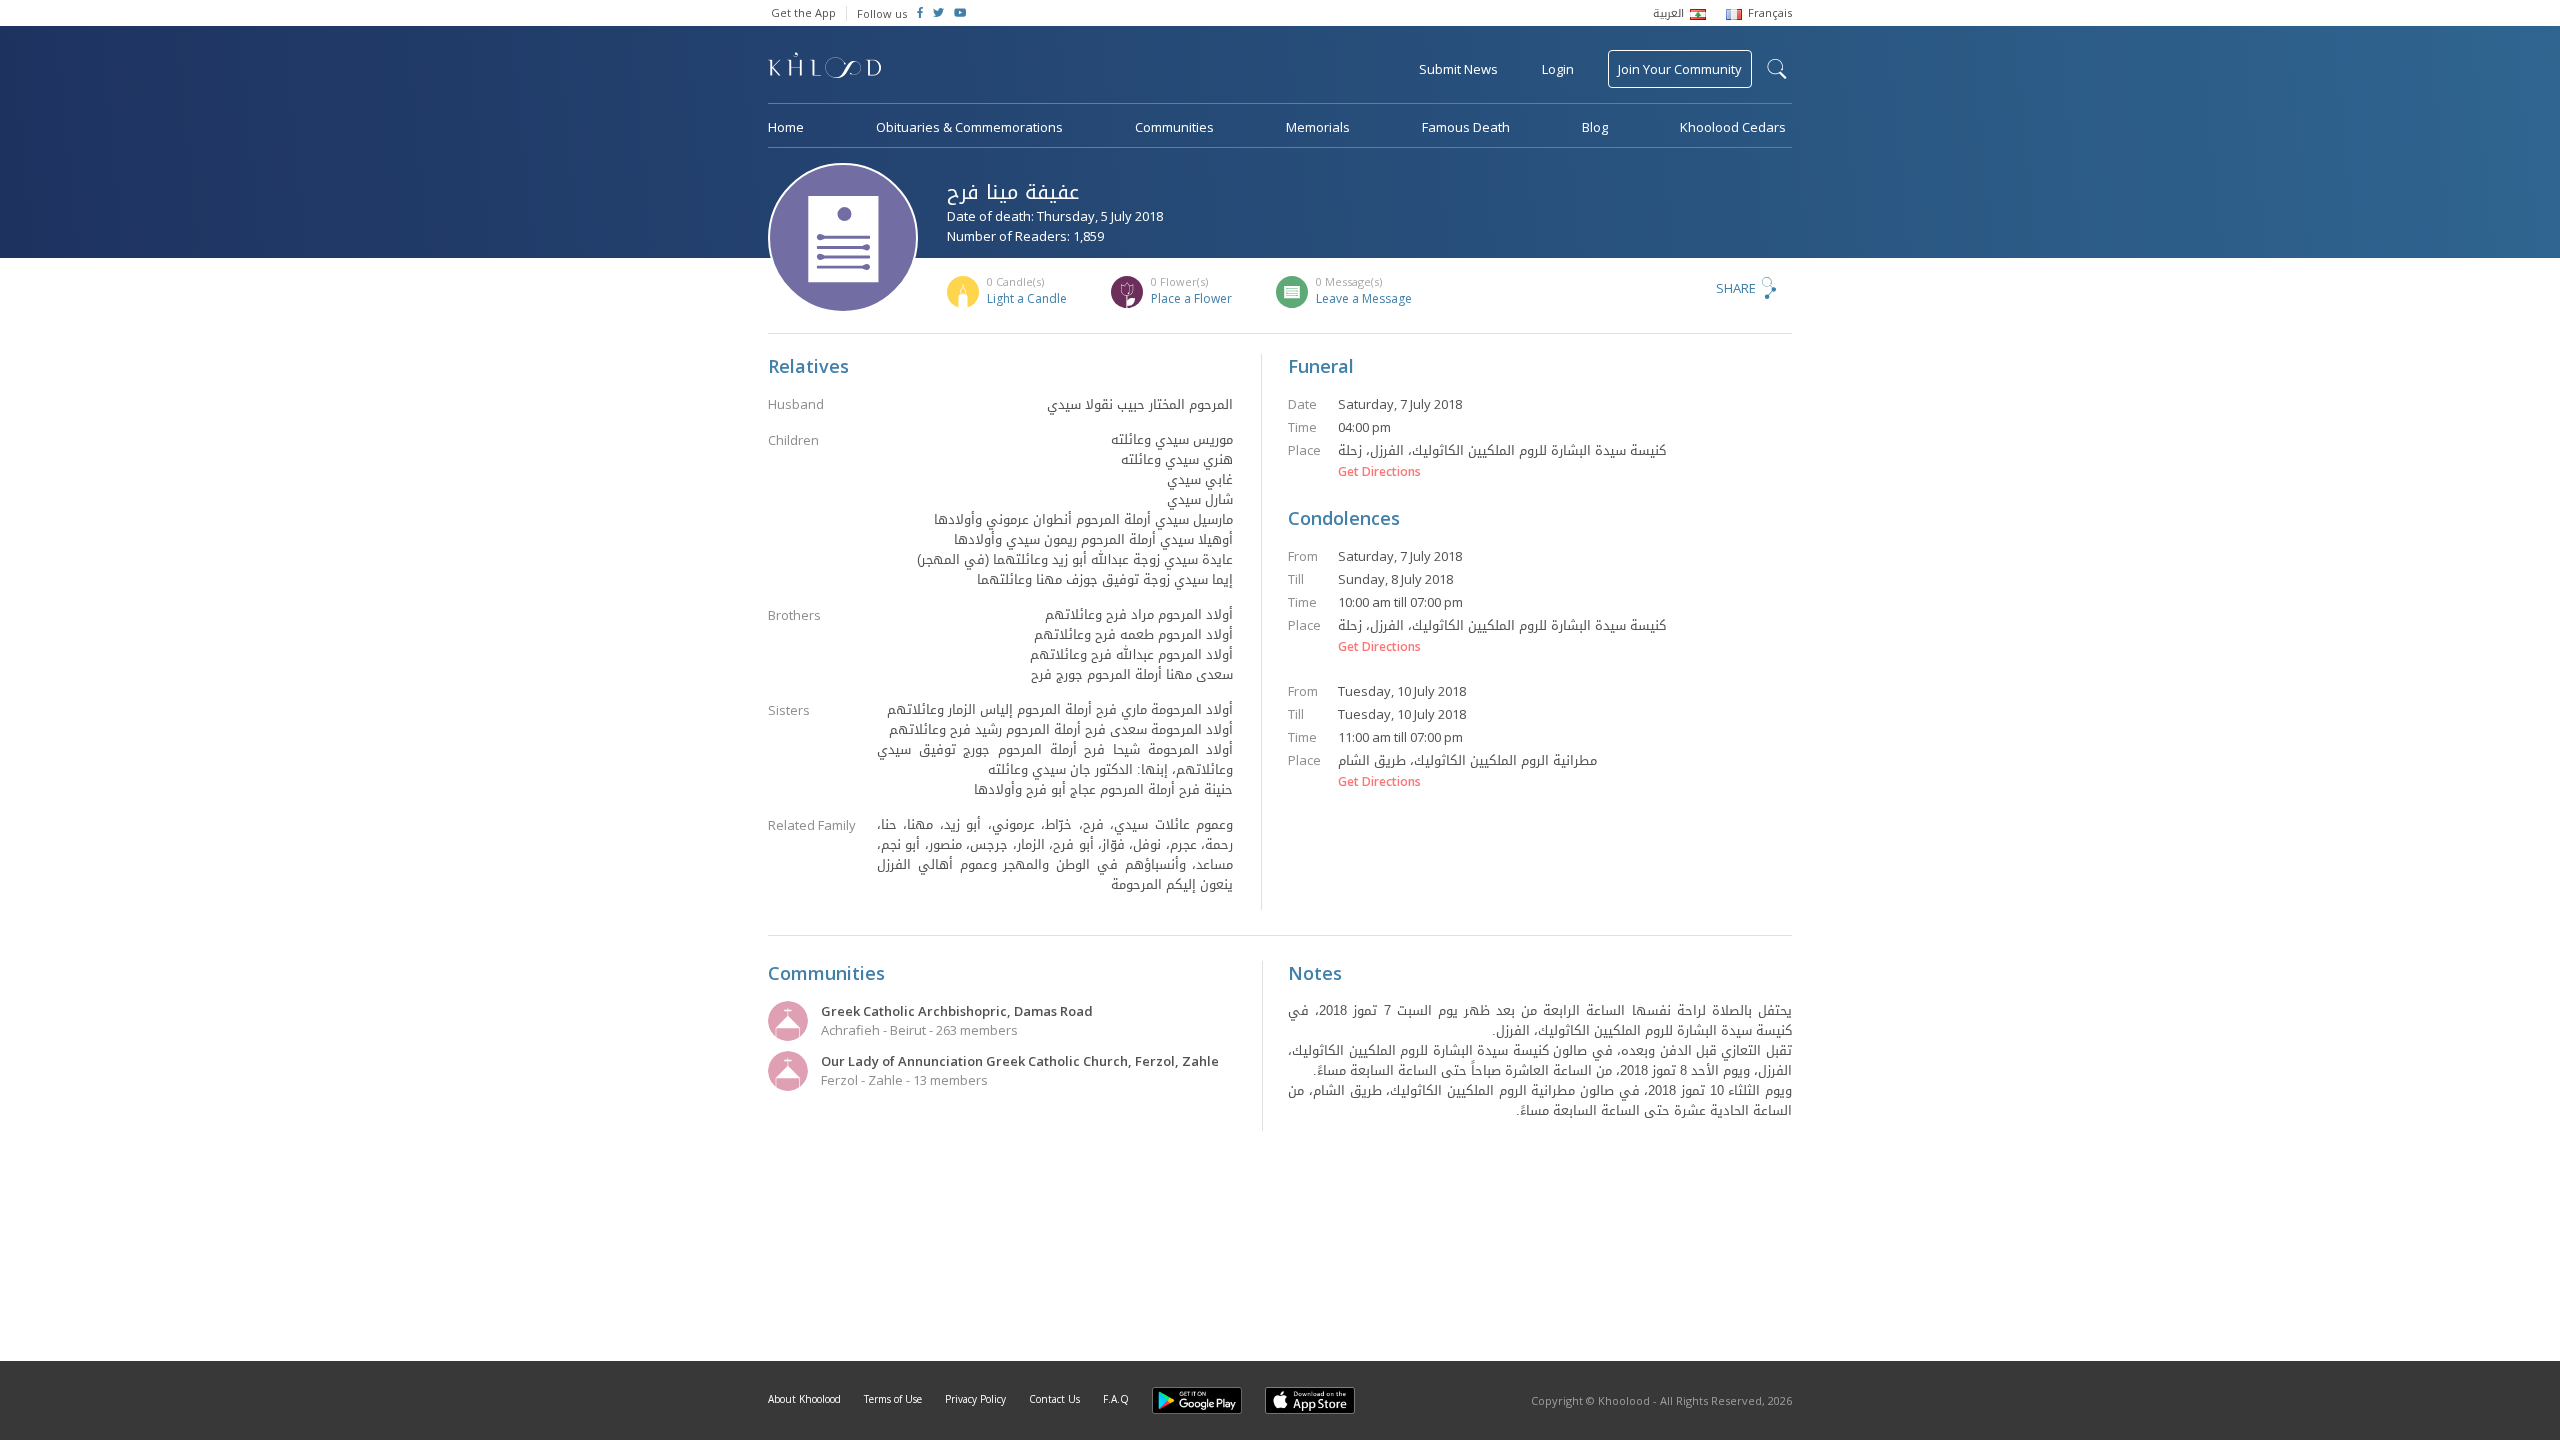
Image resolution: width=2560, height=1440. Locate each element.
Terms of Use (893, 1399)
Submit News (1458, 69)
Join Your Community (1680, 69)
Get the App (803, 12)
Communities (1174, 127)
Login (1558, 69)
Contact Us (1054, 1399)
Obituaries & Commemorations (969, 127)
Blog (1595, 127)
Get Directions (1379, 472)
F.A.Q (1116, 1399)
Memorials (1318, 127)
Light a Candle (1027, 298)
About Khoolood (804, 1399)
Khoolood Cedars (1733, 127)
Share (1736, 288)
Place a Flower (1191, 298)
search (1777, 69)
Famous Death (1466, 127)
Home (786, 127)
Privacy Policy (975, 1399)
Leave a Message (1364, 298)
